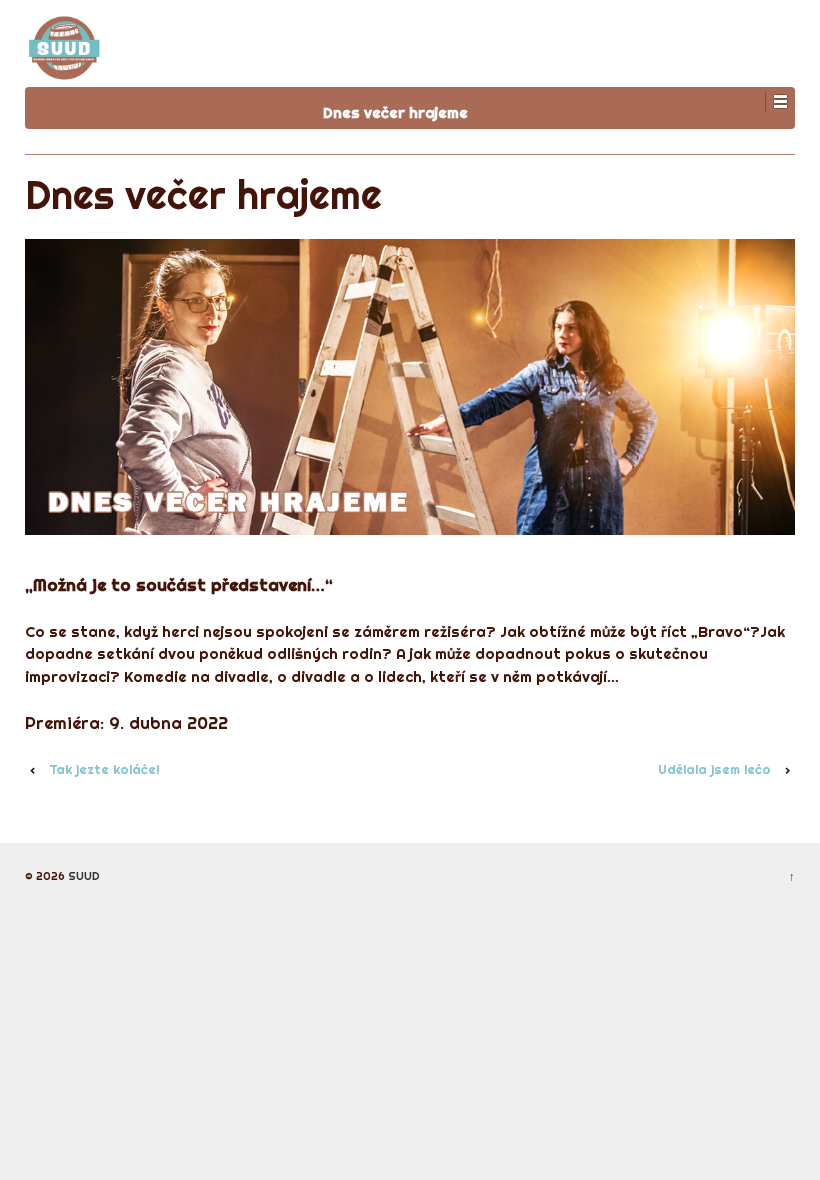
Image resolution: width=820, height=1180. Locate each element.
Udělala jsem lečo (714, 769)
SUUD (82, 876)
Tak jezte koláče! (104, 769)
